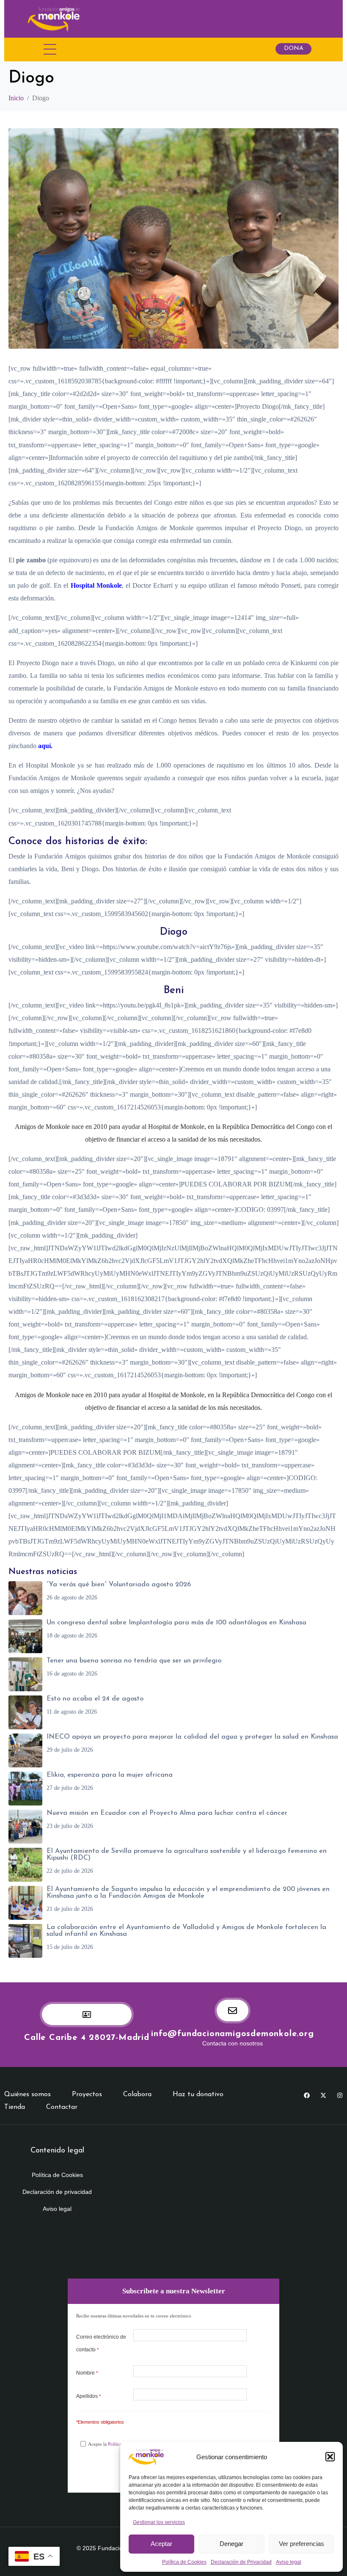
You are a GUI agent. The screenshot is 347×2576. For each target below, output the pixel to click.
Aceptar (161, 2544)
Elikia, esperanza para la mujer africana (110, 1775)
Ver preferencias (302, 2544)
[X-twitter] (323, 2095)
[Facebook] (307, 2095)
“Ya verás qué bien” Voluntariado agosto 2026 (119, 1585)
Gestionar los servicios (159, 2522)
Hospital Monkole (96, 585)
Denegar (231, 2544)
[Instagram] (340, 2095)
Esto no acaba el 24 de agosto (95, 1699)
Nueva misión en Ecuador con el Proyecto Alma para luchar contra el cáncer (167, 1813)
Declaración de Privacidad (241, 2562)
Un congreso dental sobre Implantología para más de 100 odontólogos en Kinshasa (176, 1623)
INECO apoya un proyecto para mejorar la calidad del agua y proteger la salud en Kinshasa (192, 1737)
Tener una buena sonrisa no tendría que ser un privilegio (134, 1661)
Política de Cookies (184, 2562)
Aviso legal (289, 2562)
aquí (44, 746)
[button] (330, 2457)
